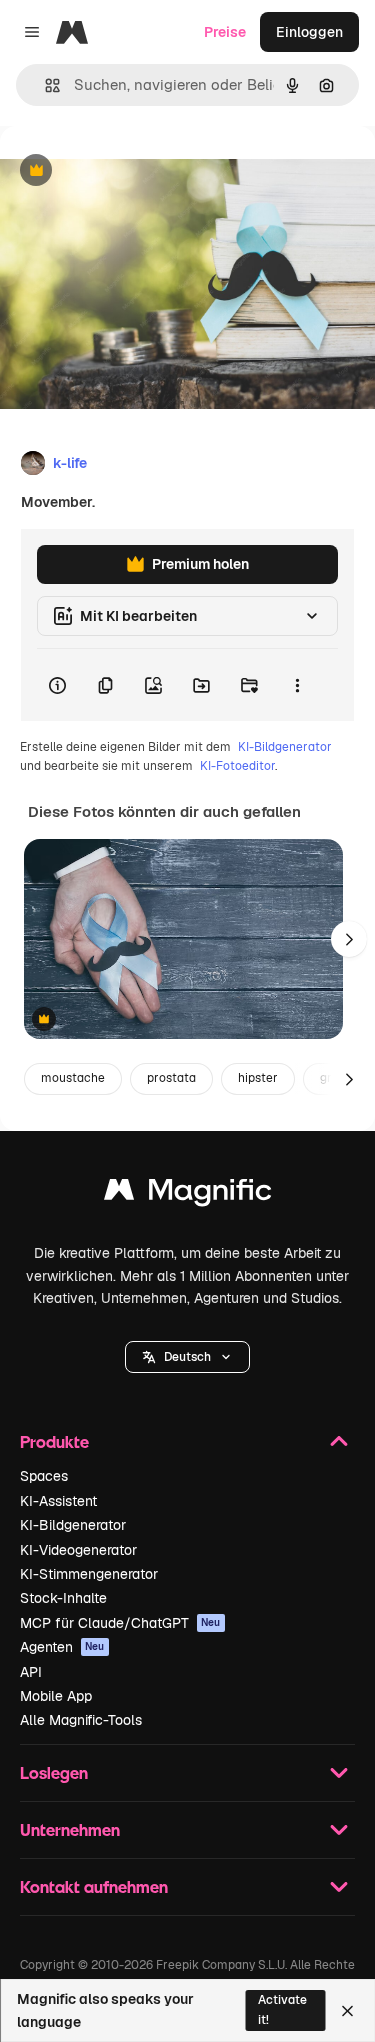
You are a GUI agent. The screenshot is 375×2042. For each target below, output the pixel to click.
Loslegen (54, 1772)
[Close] (347, 2011)
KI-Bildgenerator (285, 747)
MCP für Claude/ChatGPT (120, 1623)
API (31, 1672)
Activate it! (282, 2009)
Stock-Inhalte (63, 1598)
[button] (187, 1357)
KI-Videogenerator (78, 1550)
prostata (171, 1078)
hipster (258, 1078)
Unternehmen (70, 1829)
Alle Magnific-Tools (81, 1720)
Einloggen (309, 32)
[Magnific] (188, 1194)
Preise (225, 32)
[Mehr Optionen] (297, 685)
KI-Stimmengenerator (89, 1574)
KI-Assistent (58, 1501)
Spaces (44, 1476)
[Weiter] (349, 939)
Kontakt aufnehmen (94, 1886)
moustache (73, 1078)
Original (128, 171)
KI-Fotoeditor (237, 766)
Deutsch (187, 1357)
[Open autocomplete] (44, 85)
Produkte (54, 1441)
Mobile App (56, 1696)
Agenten (62, 1647)
